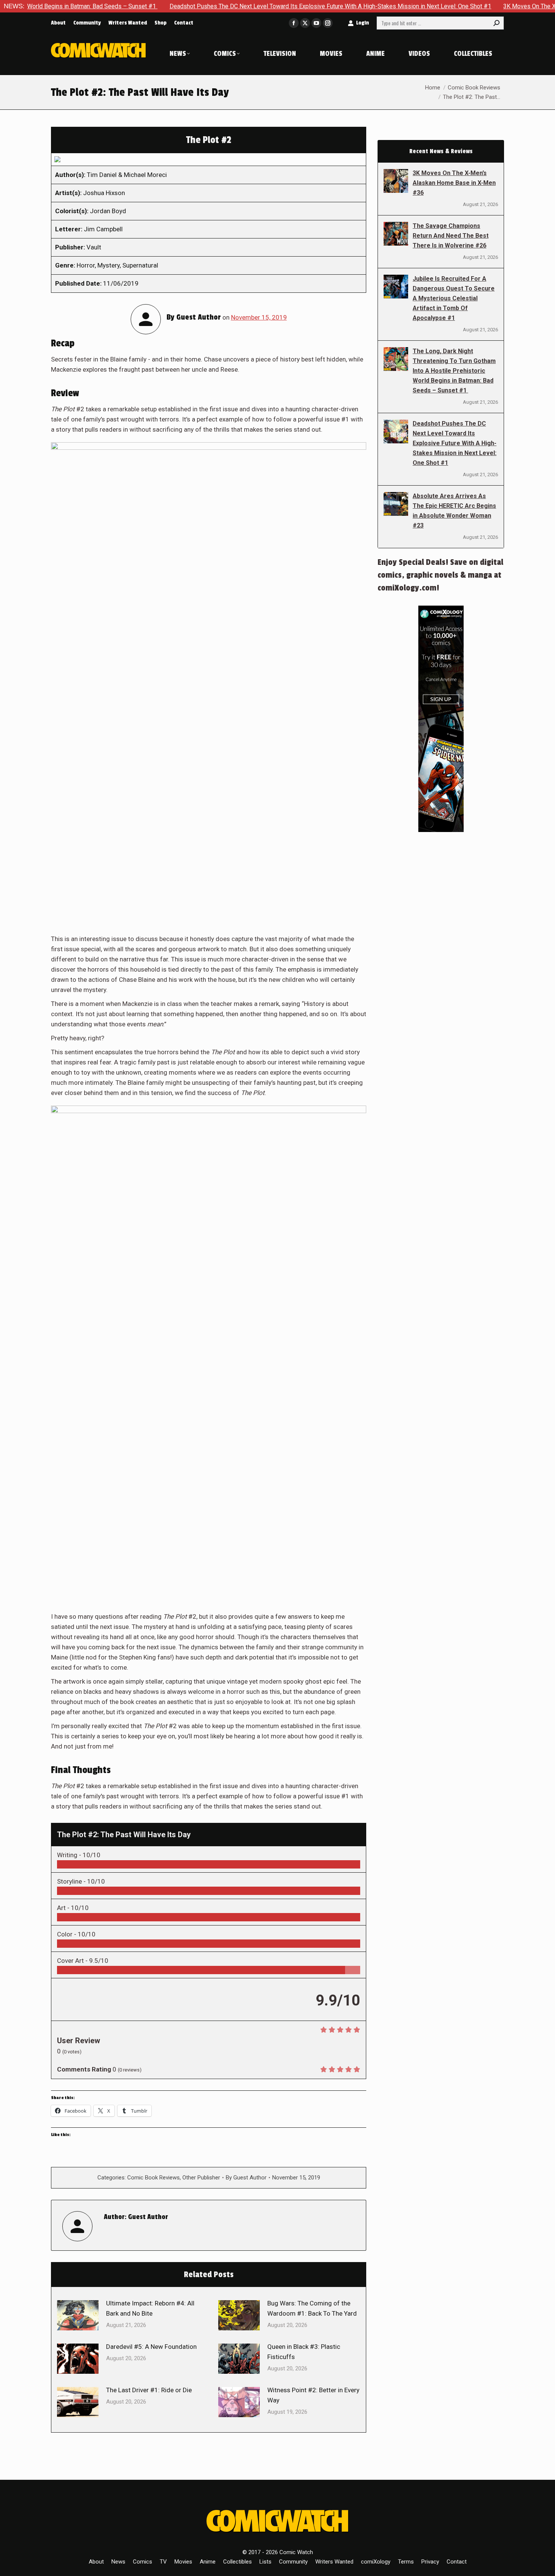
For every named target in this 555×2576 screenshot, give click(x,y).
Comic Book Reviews (153, 2178)
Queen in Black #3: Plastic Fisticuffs (304, 2352)
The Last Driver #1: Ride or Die (149, 2390)
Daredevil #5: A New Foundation (151, 2347)
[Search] (496, 23)
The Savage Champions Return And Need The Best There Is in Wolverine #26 (451, 236)
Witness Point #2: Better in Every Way (313, 2395)
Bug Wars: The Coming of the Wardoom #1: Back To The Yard (312, 2308)
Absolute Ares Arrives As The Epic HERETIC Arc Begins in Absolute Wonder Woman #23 (454, 511)
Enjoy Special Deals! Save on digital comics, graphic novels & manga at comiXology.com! (440, 575)
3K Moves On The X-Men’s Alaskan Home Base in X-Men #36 (454, 183)
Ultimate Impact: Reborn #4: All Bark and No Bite (150, 2308)
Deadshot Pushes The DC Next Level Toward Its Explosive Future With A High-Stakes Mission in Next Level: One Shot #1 (257, 6)
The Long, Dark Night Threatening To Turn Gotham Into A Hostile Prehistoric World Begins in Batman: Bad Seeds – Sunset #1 (454, 371)
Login (362, 23)
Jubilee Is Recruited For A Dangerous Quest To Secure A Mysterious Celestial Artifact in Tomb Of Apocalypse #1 (454, 298)
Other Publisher (201, 2178)
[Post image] (78, 2315)
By (246, 2178)
